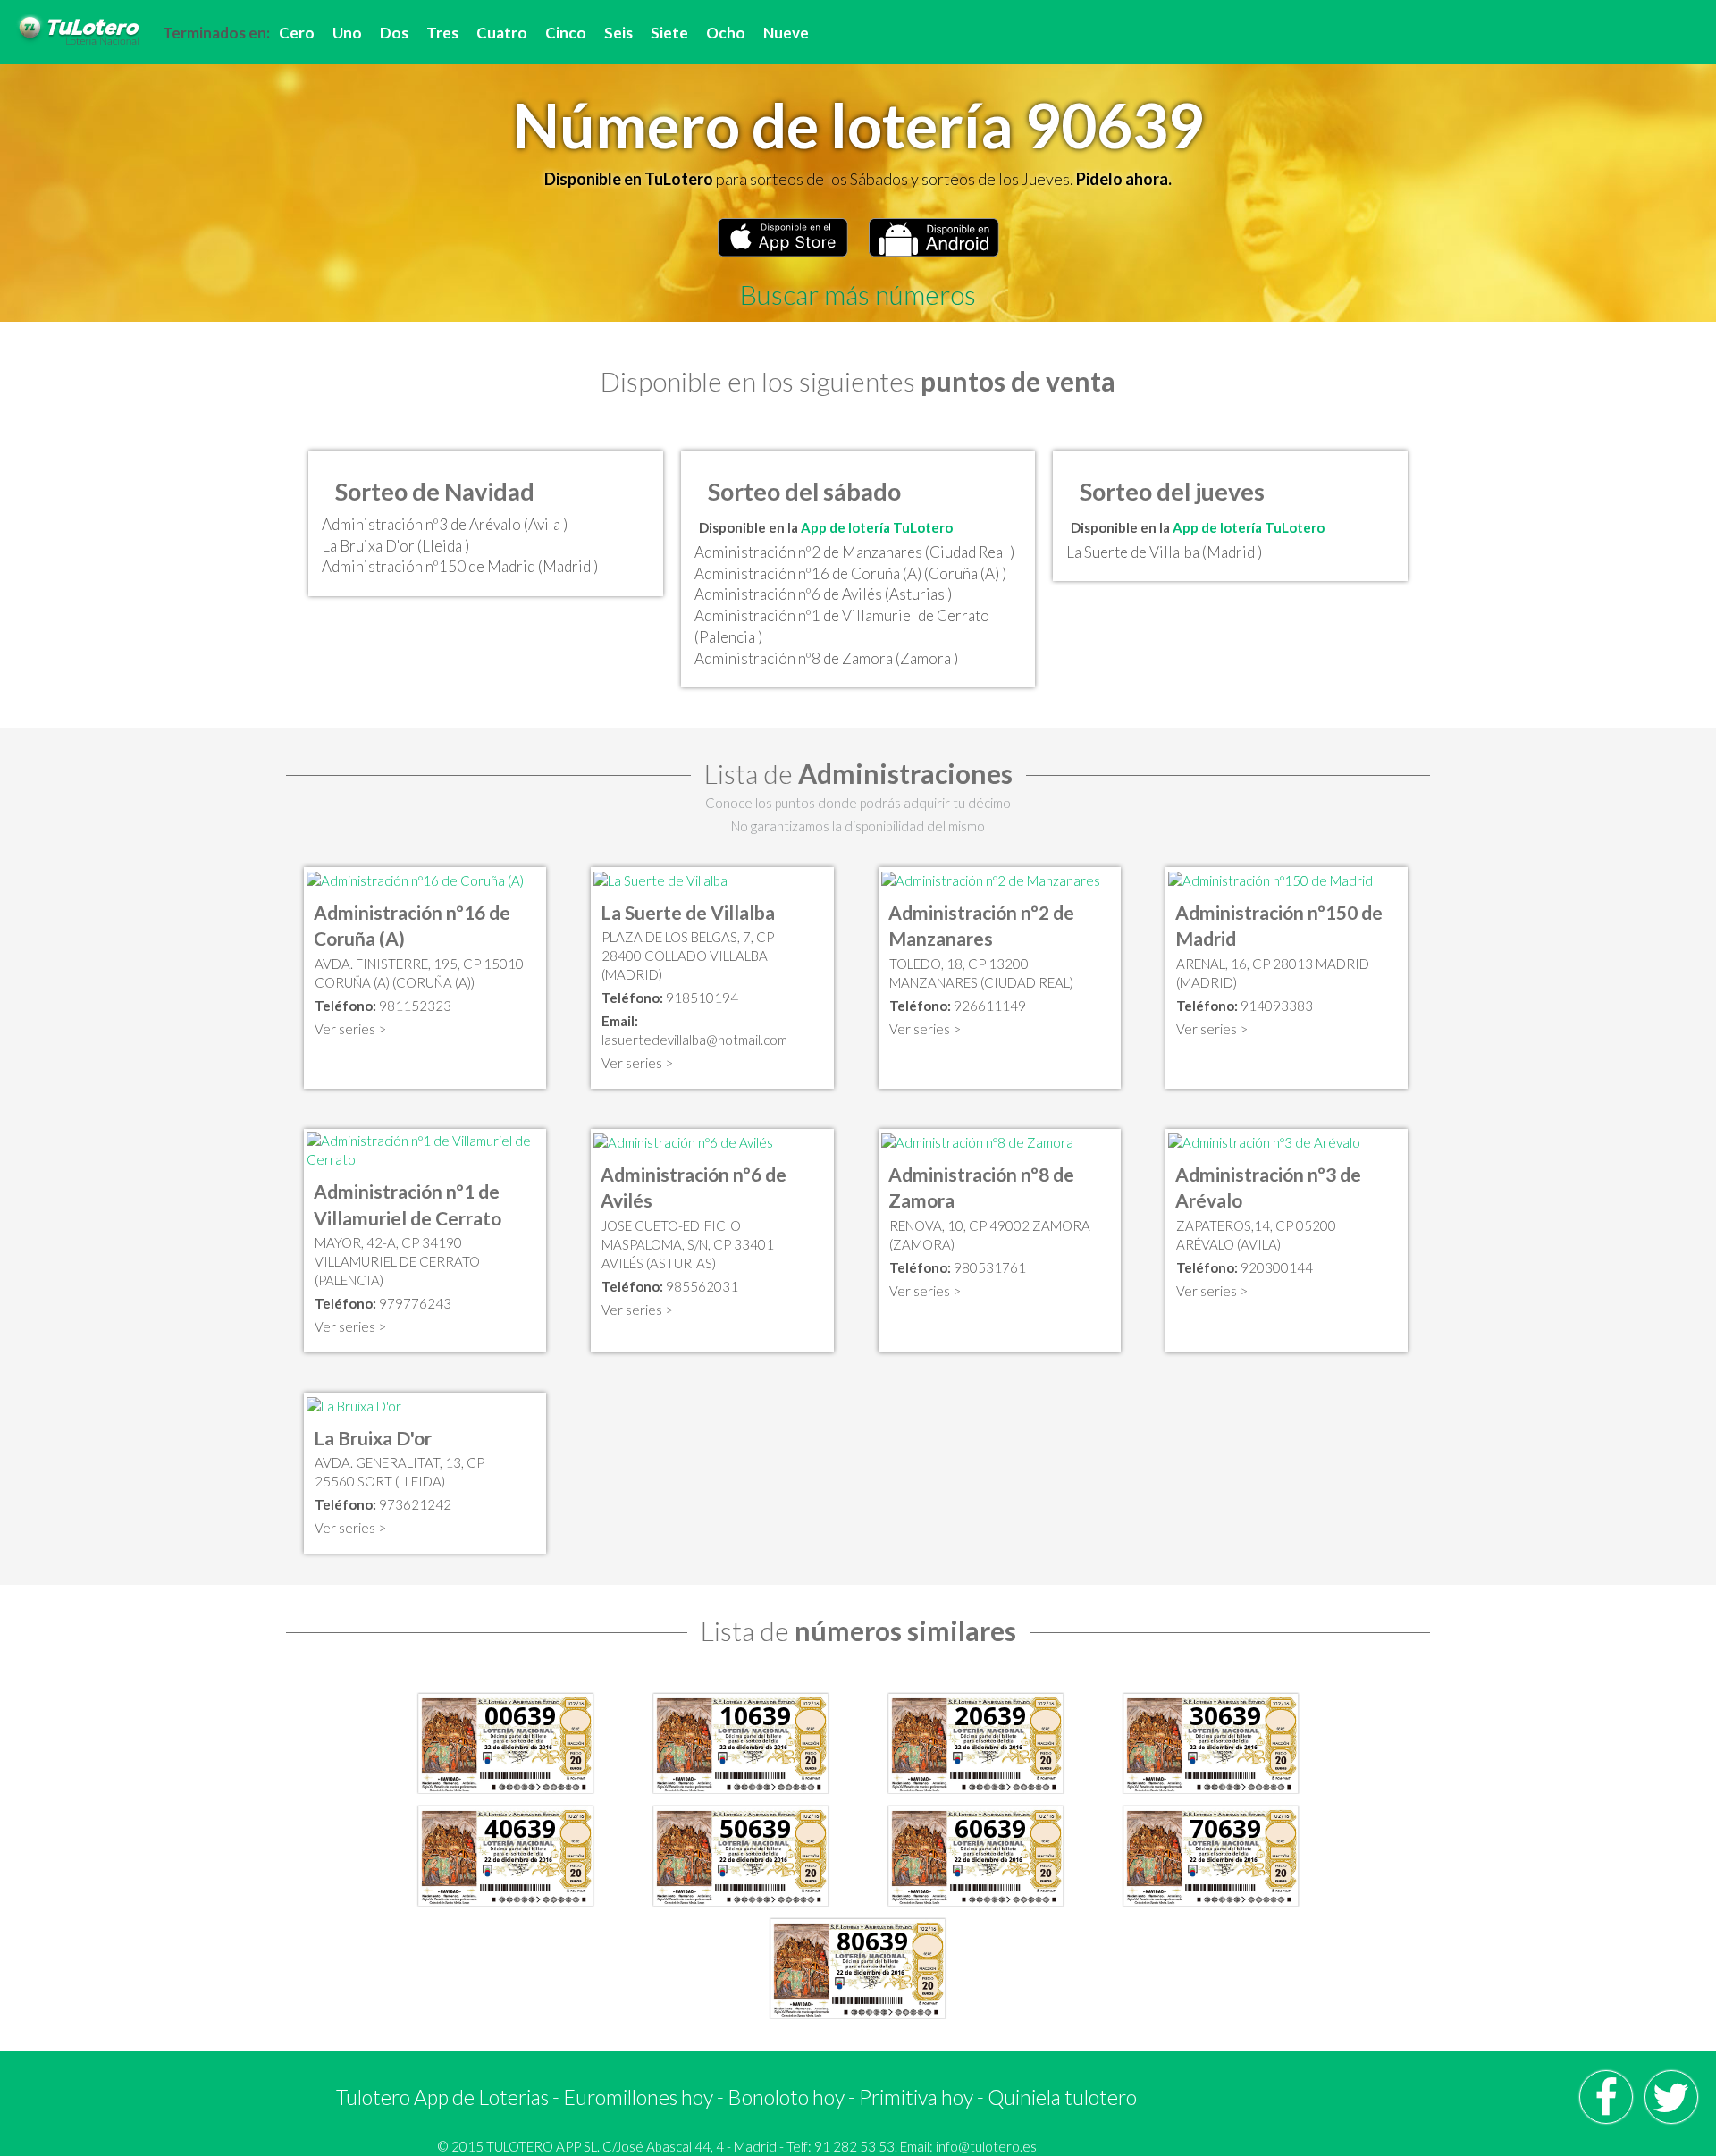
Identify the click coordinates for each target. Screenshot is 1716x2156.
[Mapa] (415, 879)
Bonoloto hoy (786, 2097)
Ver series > (350, 1029)
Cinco (566, 33)
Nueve (786, 33)
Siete (669, 33)
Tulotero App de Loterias (442, 2097)
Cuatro (502, 33)
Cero (297, 33)
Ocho (726, 33)
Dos (394, 33)
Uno (347, 33)
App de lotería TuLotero (877, 527)
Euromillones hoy (638, 2097)
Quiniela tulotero (1062, 2097)
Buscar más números (858, 294)
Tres (442, 33)
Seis (618, 33)
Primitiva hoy (916, 2097)
